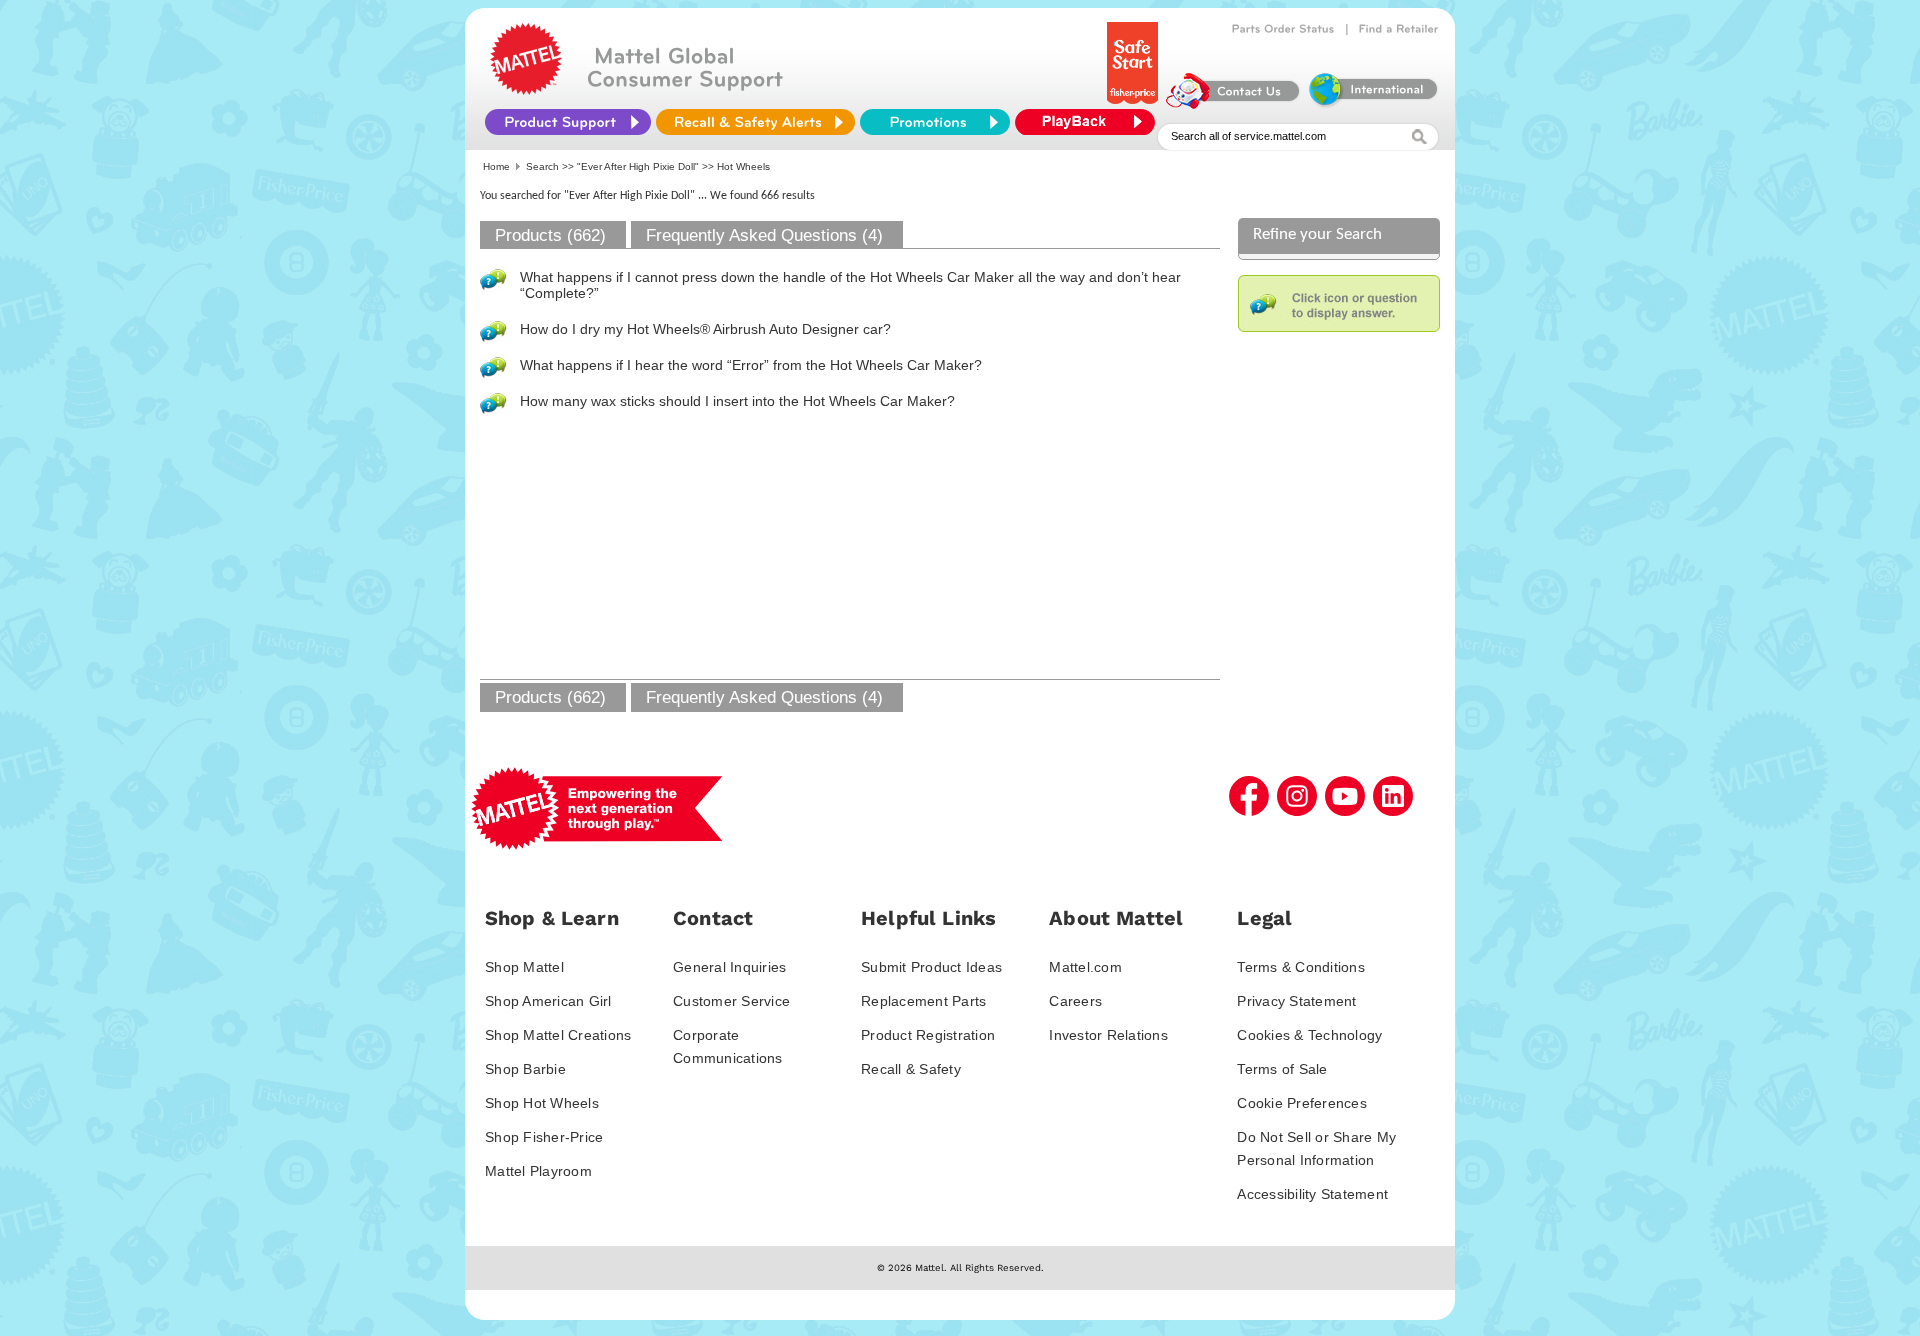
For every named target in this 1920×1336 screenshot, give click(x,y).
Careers (1075, 1001)
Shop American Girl (548, 1001)
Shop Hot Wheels (542, 1103)
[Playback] (1090, 122)
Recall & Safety (911, 1069)
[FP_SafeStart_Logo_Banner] (1134, 104)
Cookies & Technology (1309, 1035)
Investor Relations (1108, 1035)
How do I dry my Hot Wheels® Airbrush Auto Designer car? (705, 329)
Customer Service (731, 1001)
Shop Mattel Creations (558, 1035)
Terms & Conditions (1301, 967)
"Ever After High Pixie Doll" (638, 166)
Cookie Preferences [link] (1302, 1103)
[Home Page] (526, 90)
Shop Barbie (525, 1069)
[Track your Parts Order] (1283, 29)
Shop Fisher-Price (544, 1137)
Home (496, 166)
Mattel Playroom (538, 1171)
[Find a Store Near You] (1399, 29)
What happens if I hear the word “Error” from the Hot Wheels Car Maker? (751, 365)
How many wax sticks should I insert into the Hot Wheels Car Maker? (737, 401)
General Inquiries (729, 967)
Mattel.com (1085, 967)
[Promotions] (935, 122)
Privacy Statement (1296, 1001)
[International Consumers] (1372, 104)
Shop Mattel (524, 967)
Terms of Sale (1282, 1069)
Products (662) (550, 235)
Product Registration (928, 1035)
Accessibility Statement (1312, 1194)
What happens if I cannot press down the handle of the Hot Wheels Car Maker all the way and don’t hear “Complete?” (850, 285)
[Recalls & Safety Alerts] (755, 122)
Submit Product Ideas (931, 967)
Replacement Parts (923, 1001)
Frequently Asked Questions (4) (764, 235)
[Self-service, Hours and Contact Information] (1233, 104)
